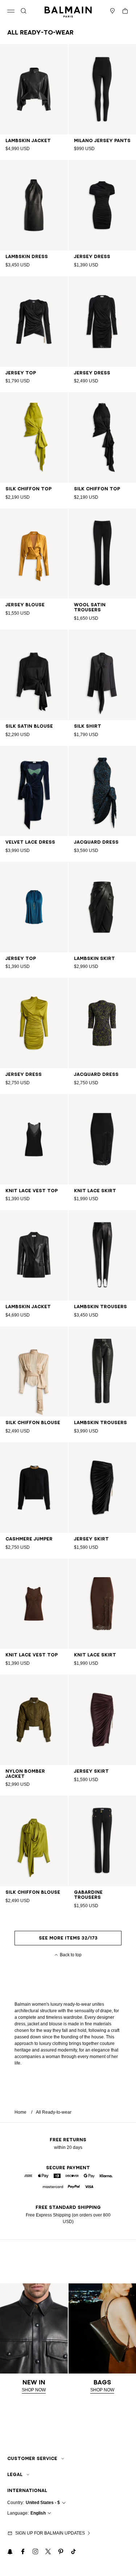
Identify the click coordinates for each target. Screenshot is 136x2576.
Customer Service (32, 2458)
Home (20, 2112)
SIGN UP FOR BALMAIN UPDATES (50, 2533)
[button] (24, 11)
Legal (15, 2474)
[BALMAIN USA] (68, 11)
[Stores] (112, 11)
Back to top (71, 1955)
